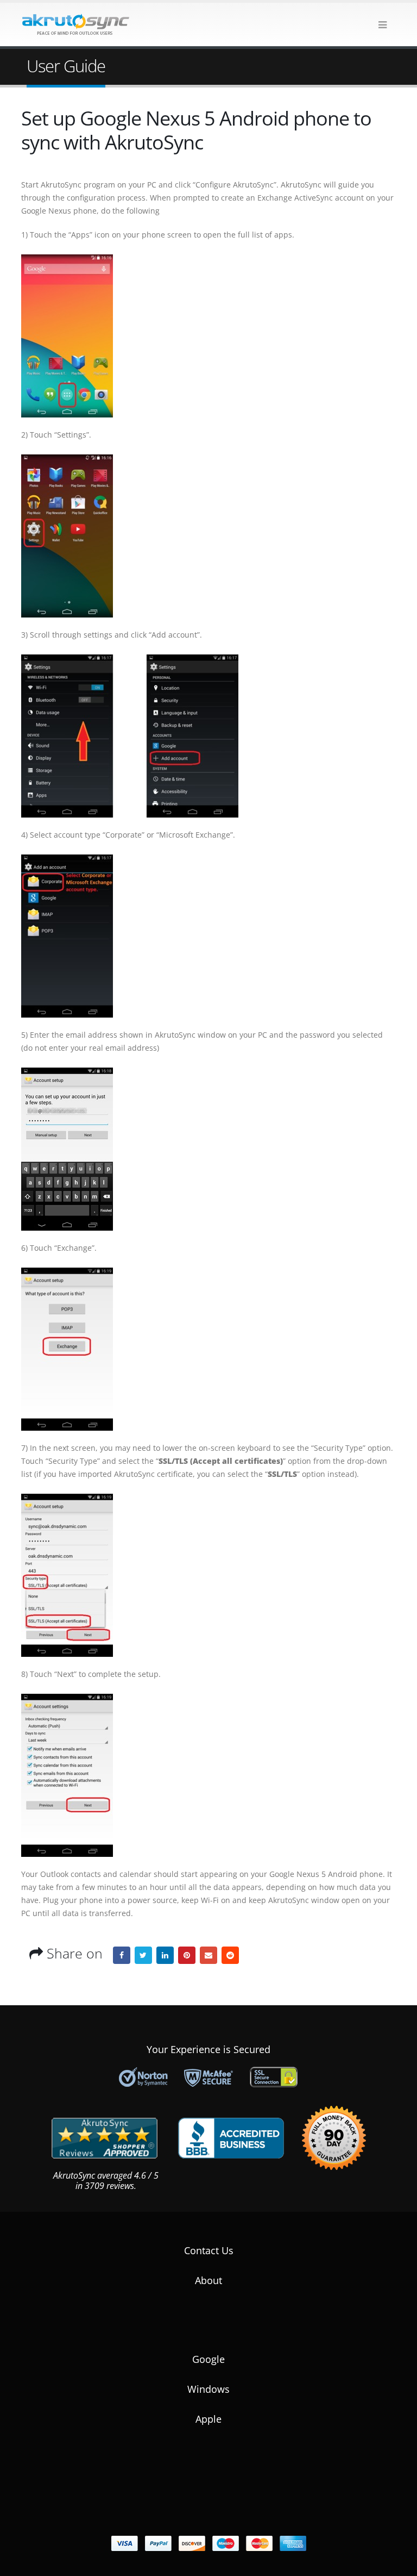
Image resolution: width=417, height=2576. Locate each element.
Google (208, 2359)
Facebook (122, 1955)
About (208, 2280)
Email (208, 1955)
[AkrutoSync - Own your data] (75, 24)
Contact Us (209, 2250)
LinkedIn (165, 1955)
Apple (208, 2419)
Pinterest (187, 1955)
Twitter (143, 1955)
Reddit (230, 1955)
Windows (208, 2389)
